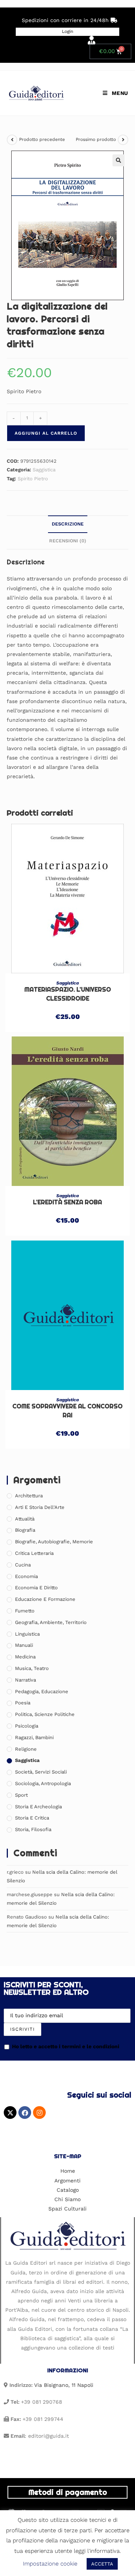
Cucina (23, 1565)
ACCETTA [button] (102, 2564)
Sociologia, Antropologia (43, 1783)
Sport (21, 1795)
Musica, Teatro (32, 1668)
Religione (26, 1749)
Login (67, 31)
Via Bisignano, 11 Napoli (64, 2385)
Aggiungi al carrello (46, 433)
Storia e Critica (32, 1818)
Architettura (29, 1496)
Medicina (25, 1657)
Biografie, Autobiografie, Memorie (54, 1542)
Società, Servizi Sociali (41, 1772)
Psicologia (27, 1726)
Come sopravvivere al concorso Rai (67, 1411)
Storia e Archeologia (38, 1807)
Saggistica (44, 470)
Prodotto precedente (42, 139)
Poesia (23, 1703)
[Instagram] (39, 2113)
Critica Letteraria (34, 1553)
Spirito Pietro (33, 479)
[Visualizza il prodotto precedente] (12, 140)
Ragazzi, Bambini (34, 1737)
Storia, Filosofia (33, 1829)
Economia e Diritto (36, 1588)
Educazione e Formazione (45, 1599)
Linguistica (27, 1634)
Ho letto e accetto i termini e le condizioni (66, 2046)
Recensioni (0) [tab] (68, 541)
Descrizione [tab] (68, 524)
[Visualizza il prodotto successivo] (123, 140)
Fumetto (25, 1611)
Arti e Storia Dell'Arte (40, 1507)
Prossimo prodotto (96, 139)
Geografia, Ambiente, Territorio (51, 1622)
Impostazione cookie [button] (50, 2564)
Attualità (25, 1519)
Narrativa (25, 1680)
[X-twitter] (10, 2113)
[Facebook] (25, 2113)
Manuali (24, 1645)
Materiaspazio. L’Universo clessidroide (68, 994)
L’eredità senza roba (67, 1202)
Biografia (25, 1530)
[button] (118, 160)
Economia (26, 1576)
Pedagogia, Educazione (42, 1691)
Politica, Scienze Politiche (45, 1714)
